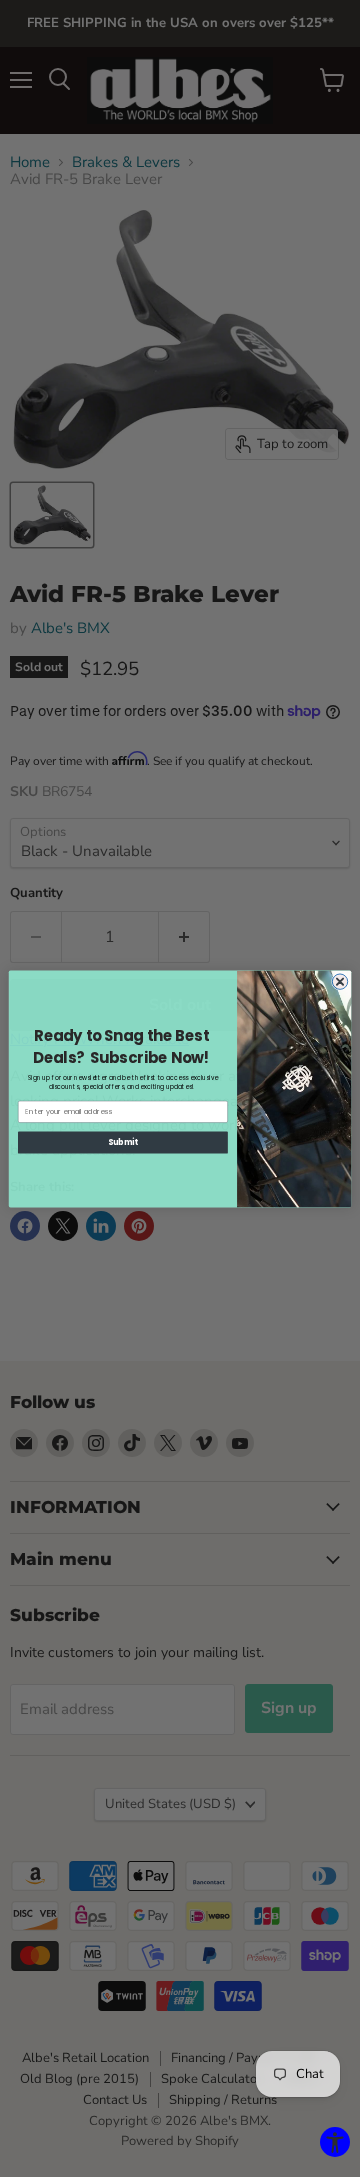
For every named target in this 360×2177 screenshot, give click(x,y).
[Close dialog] (339, 980)
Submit (123, 1141)
